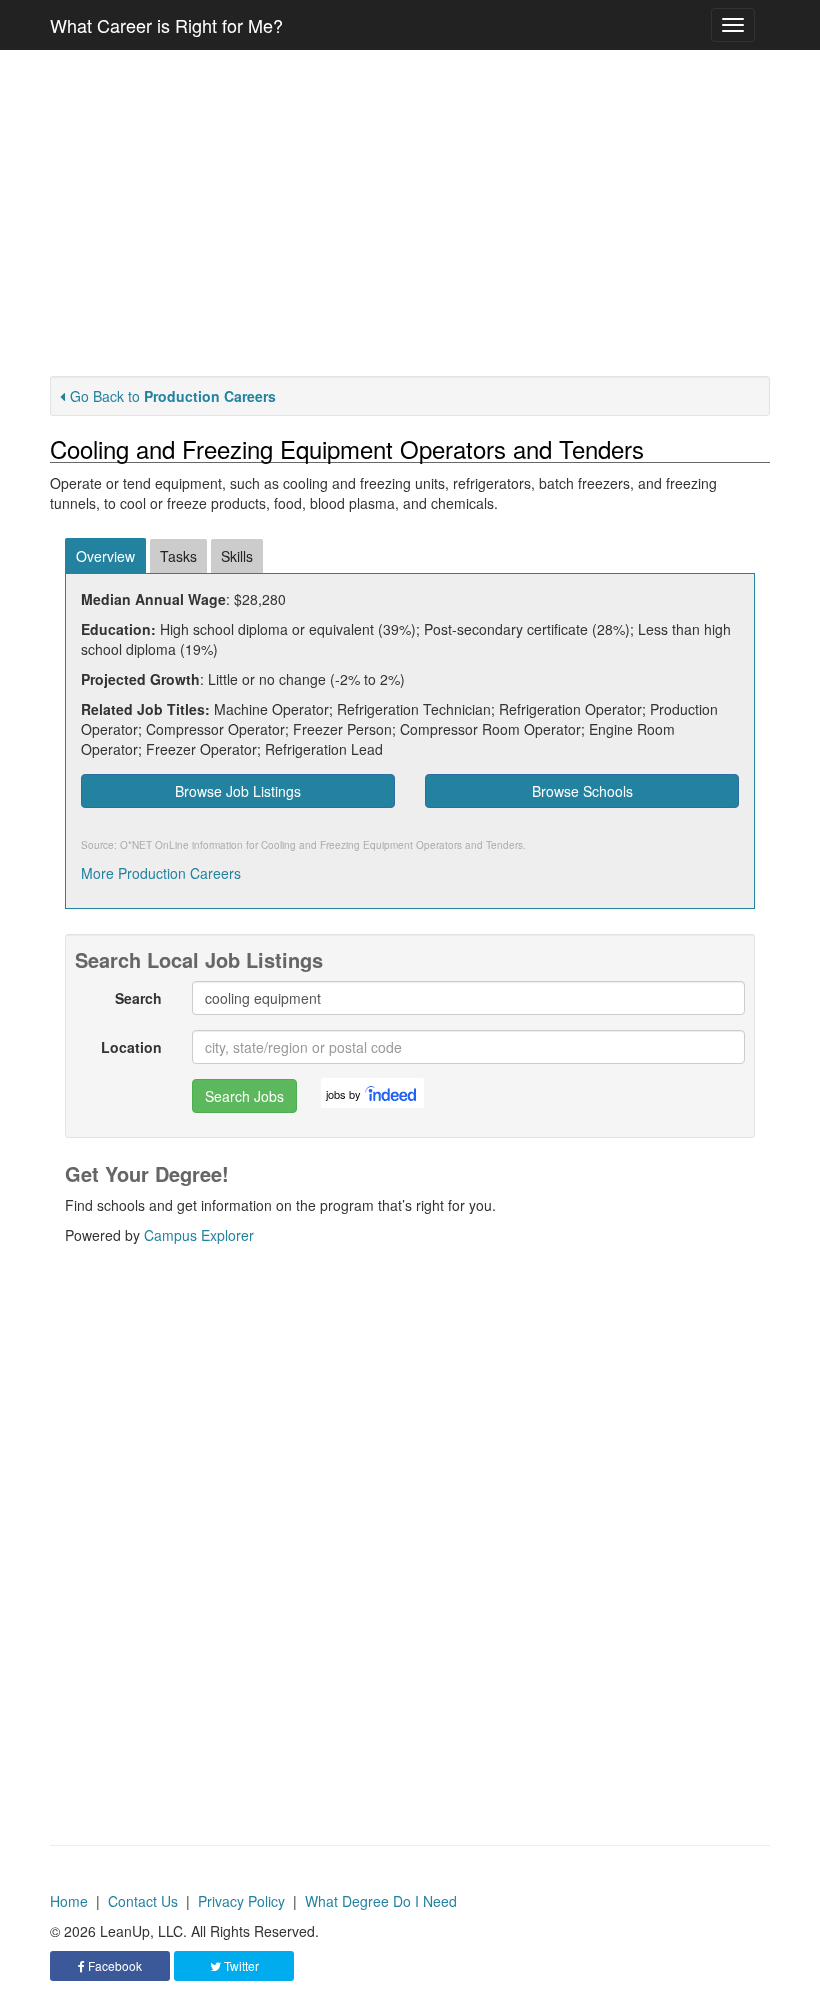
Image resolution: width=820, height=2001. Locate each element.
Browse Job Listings (238, 791)
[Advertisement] (410, 213)
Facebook (113, 1965)
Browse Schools (582, 791)
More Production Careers (161, 873)
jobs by (343, 1094)
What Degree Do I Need (381, 1901)
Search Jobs (244, 1096)
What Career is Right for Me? (166, 25)
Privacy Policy (241, 1901)
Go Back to (173, 396)
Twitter (240, 1965)
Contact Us (143, 1901)
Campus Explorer (199, 1235)
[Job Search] (392, 1093)
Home (69, 1901)
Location (131, 1047)
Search (138, 998)
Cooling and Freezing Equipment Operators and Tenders (392, 845)
